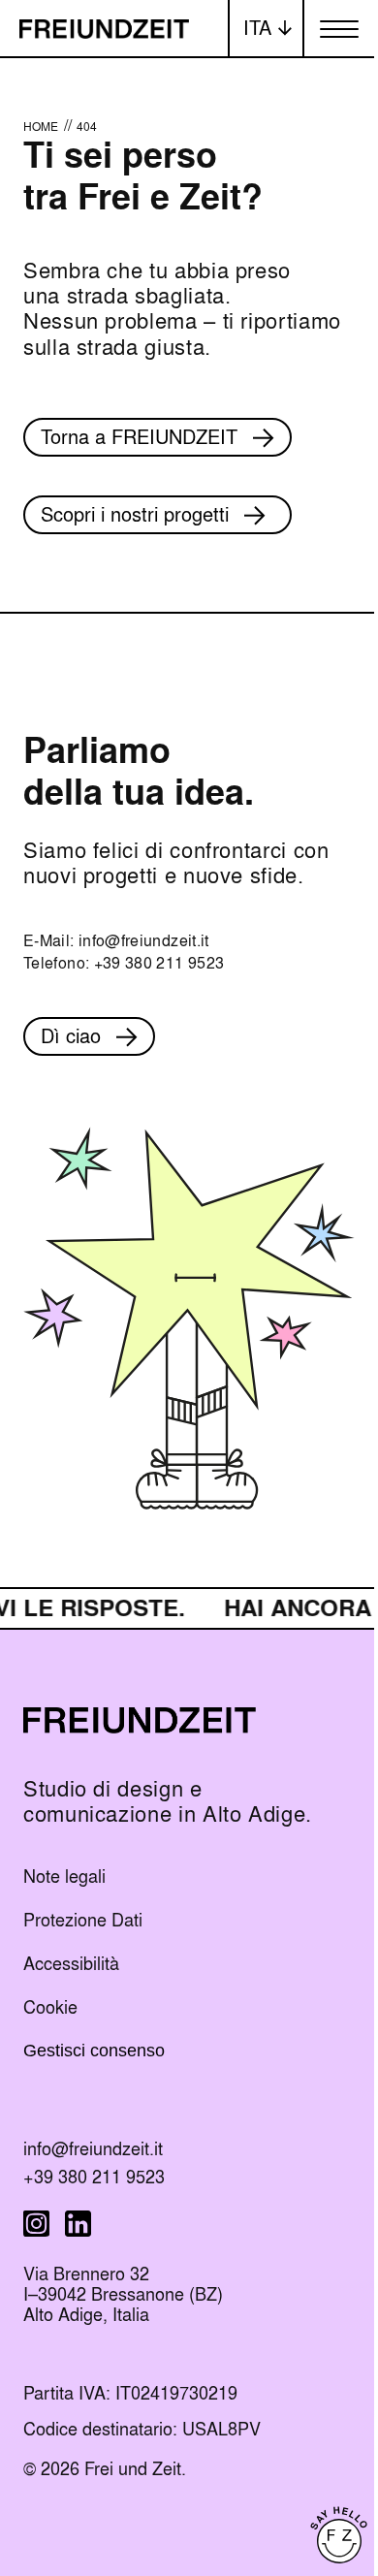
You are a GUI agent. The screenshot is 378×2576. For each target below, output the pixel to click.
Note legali (64, 1876)
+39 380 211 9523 (159, 963)
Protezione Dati (83, 1920)
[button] (266, 29)
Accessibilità (71, 1964)
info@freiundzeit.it (144, 941)
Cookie (50, 2007)
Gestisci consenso (94, 2051)
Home (41, 127)
